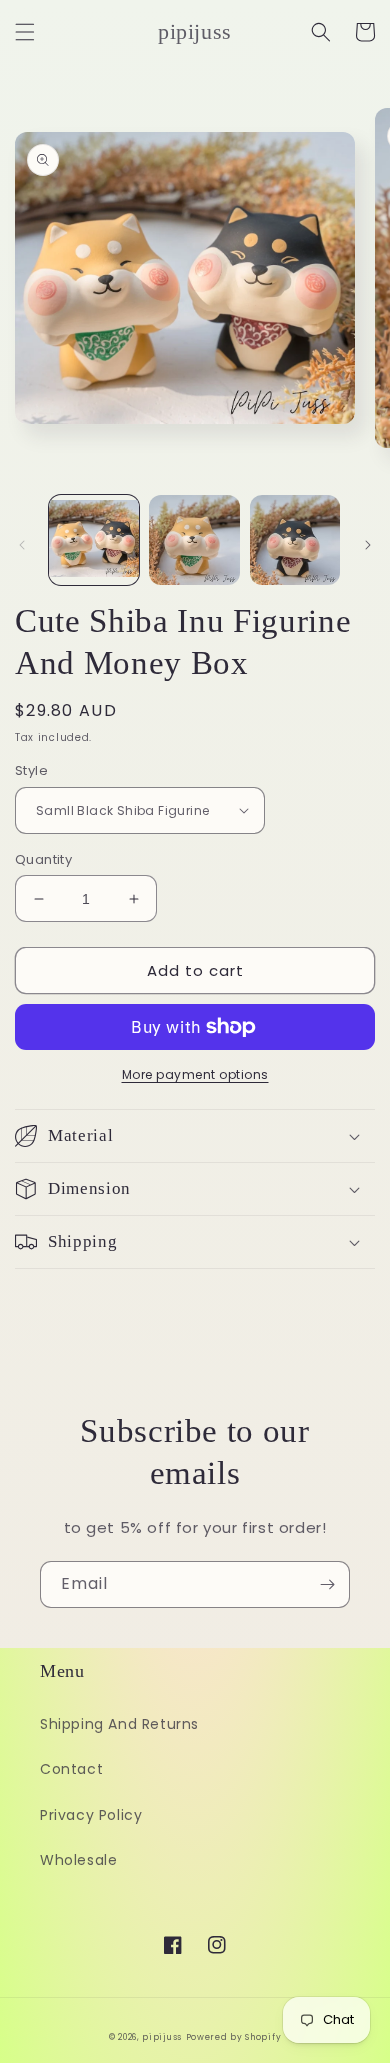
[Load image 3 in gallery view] (295, 540)
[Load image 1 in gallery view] (94, 540)
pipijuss (162, 2037)
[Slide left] (22, 545)
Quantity (43, 859)
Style (31, 770)
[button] (25, 32)
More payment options (195, 1074)
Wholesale (78, 1860)
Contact (71, 1769)
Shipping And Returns (119, 1724)
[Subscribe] (327, 1584)
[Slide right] (368, 545)
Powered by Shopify (234, 2037)
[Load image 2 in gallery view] (194, 540)
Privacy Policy (91, 1815)
